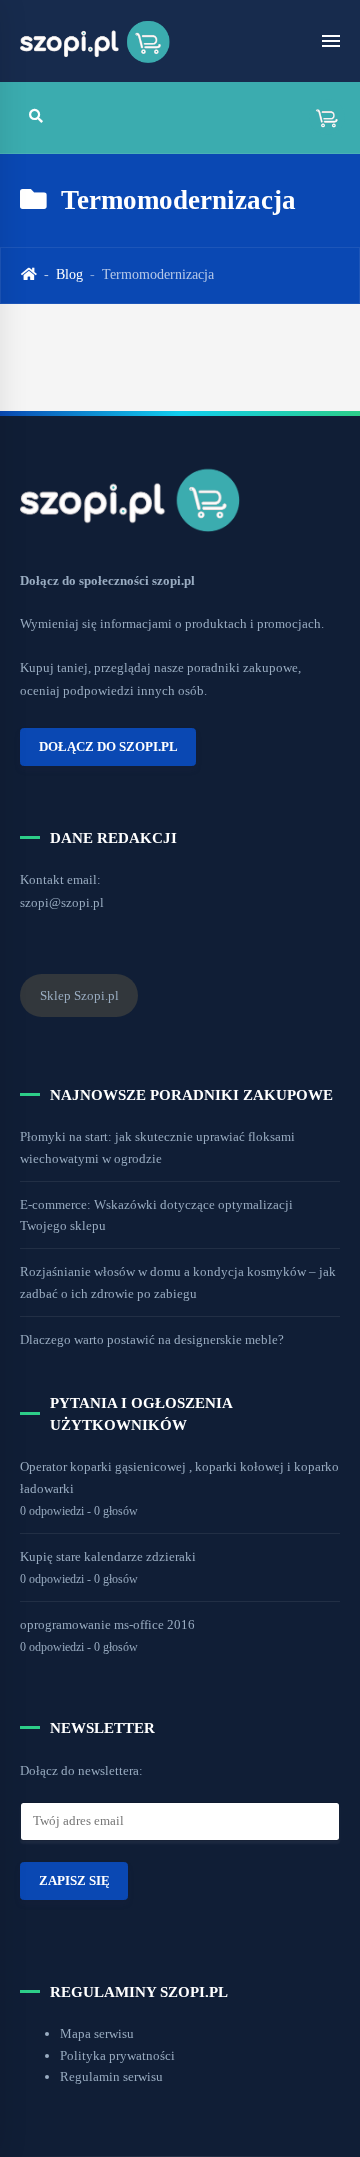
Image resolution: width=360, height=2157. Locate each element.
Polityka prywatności (117, 2055)
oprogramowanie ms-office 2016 (107, 1624)
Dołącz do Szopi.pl (108, 747)
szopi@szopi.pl (62, 902)
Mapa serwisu (97, 2033)
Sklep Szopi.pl (79, 995)
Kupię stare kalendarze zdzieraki (108, 1556)
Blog (69, 274)
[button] (320, 117)
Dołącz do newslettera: (81, 1770)
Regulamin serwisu (111, 2076)
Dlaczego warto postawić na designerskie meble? (152, 1339)
